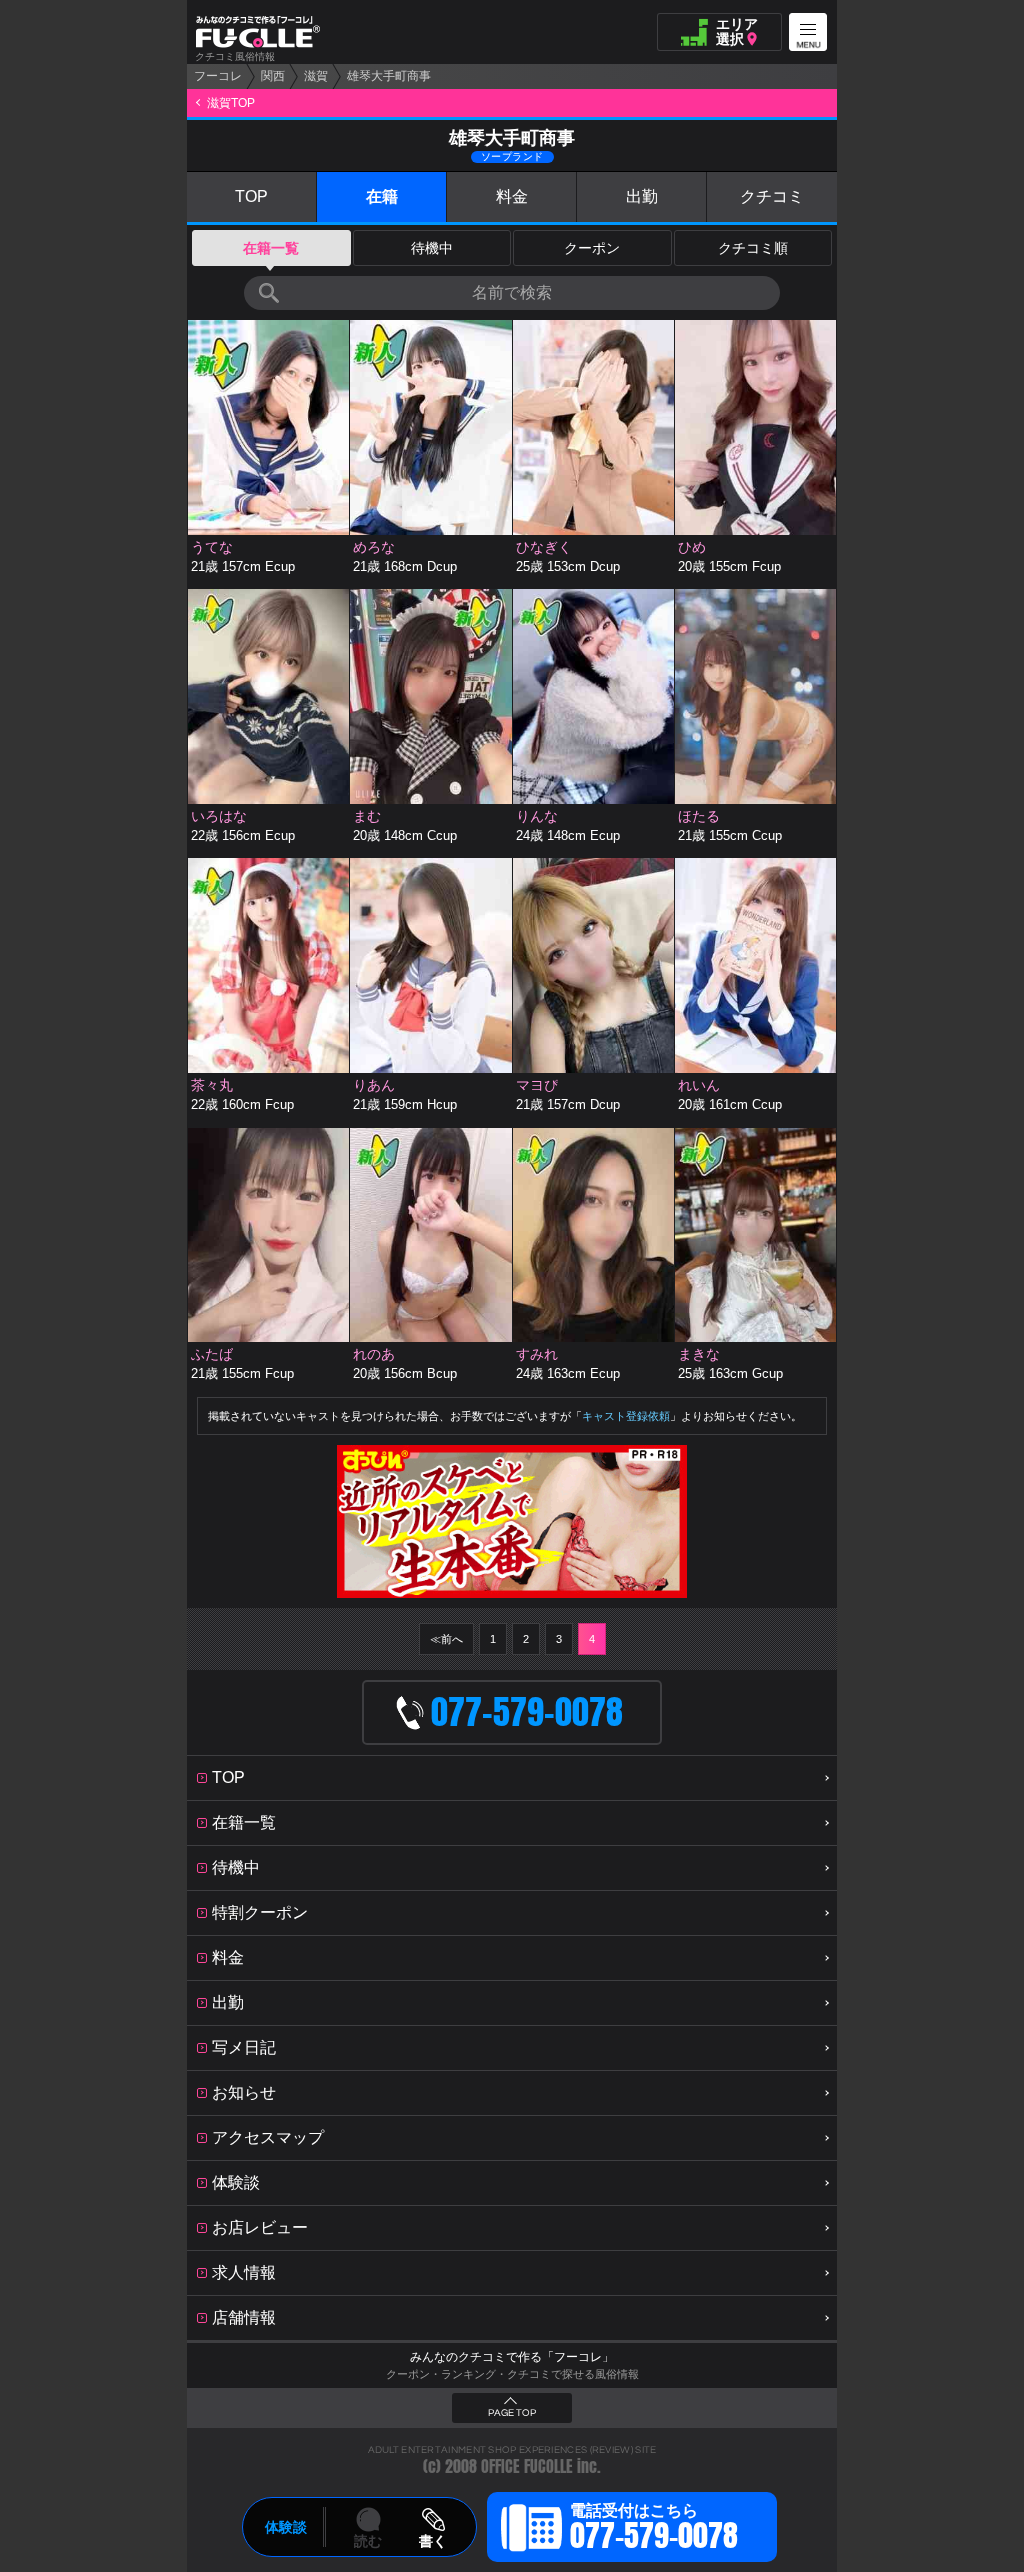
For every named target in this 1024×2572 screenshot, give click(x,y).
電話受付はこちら (654, 2530)
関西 (273, 76)
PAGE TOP (512, 2413)
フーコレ (218, 76)
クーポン (592, 248)
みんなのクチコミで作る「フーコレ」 (512, 2357)
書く (433, 2541)
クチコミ (772, 196)
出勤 (642, 196)
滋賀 (316, 76)
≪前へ (446, 1639)
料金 (512, 196)
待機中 (432, 248)
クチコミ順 (753, 248)
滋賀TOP (231, 103)
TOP (251, 196)
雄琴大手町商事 (389, 76)
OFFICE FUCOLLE (527, 2466)
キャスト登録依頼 (626, 1416)
